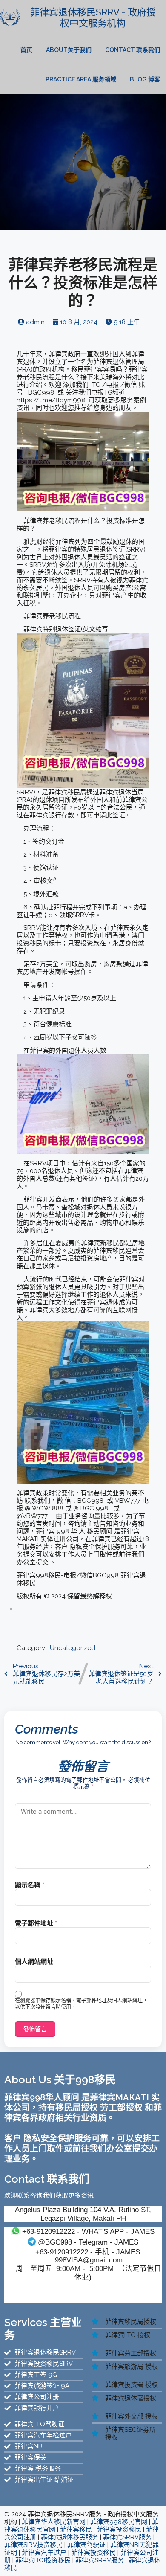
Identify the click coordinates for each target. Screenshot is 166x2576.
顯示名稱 (30, 1885)
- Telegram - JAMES (88, 2242)
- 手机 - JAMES (88, 2252)
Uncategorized (73, 1648)
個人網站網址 (34, 1962)
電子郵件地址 (36, 1923)
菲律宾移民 (76, 2530)
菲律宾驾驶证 (86, 2545)
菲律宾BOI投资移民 (43, 2560)
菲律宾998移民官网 (119, 2522)
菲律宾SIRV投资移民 (33, 2545)
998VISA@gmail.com (89, 2260)
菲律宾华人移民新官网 (54, 2522)
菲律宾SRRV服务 (127, 2537)
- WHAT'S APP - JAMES (88, 2231)
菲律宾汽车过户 (44, 2553)
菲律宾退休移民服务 (70, 2537)
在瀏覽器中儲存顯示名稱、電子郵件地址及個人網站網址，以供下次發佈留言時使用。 (81, 2004)
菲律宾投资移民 (119, 2530)
